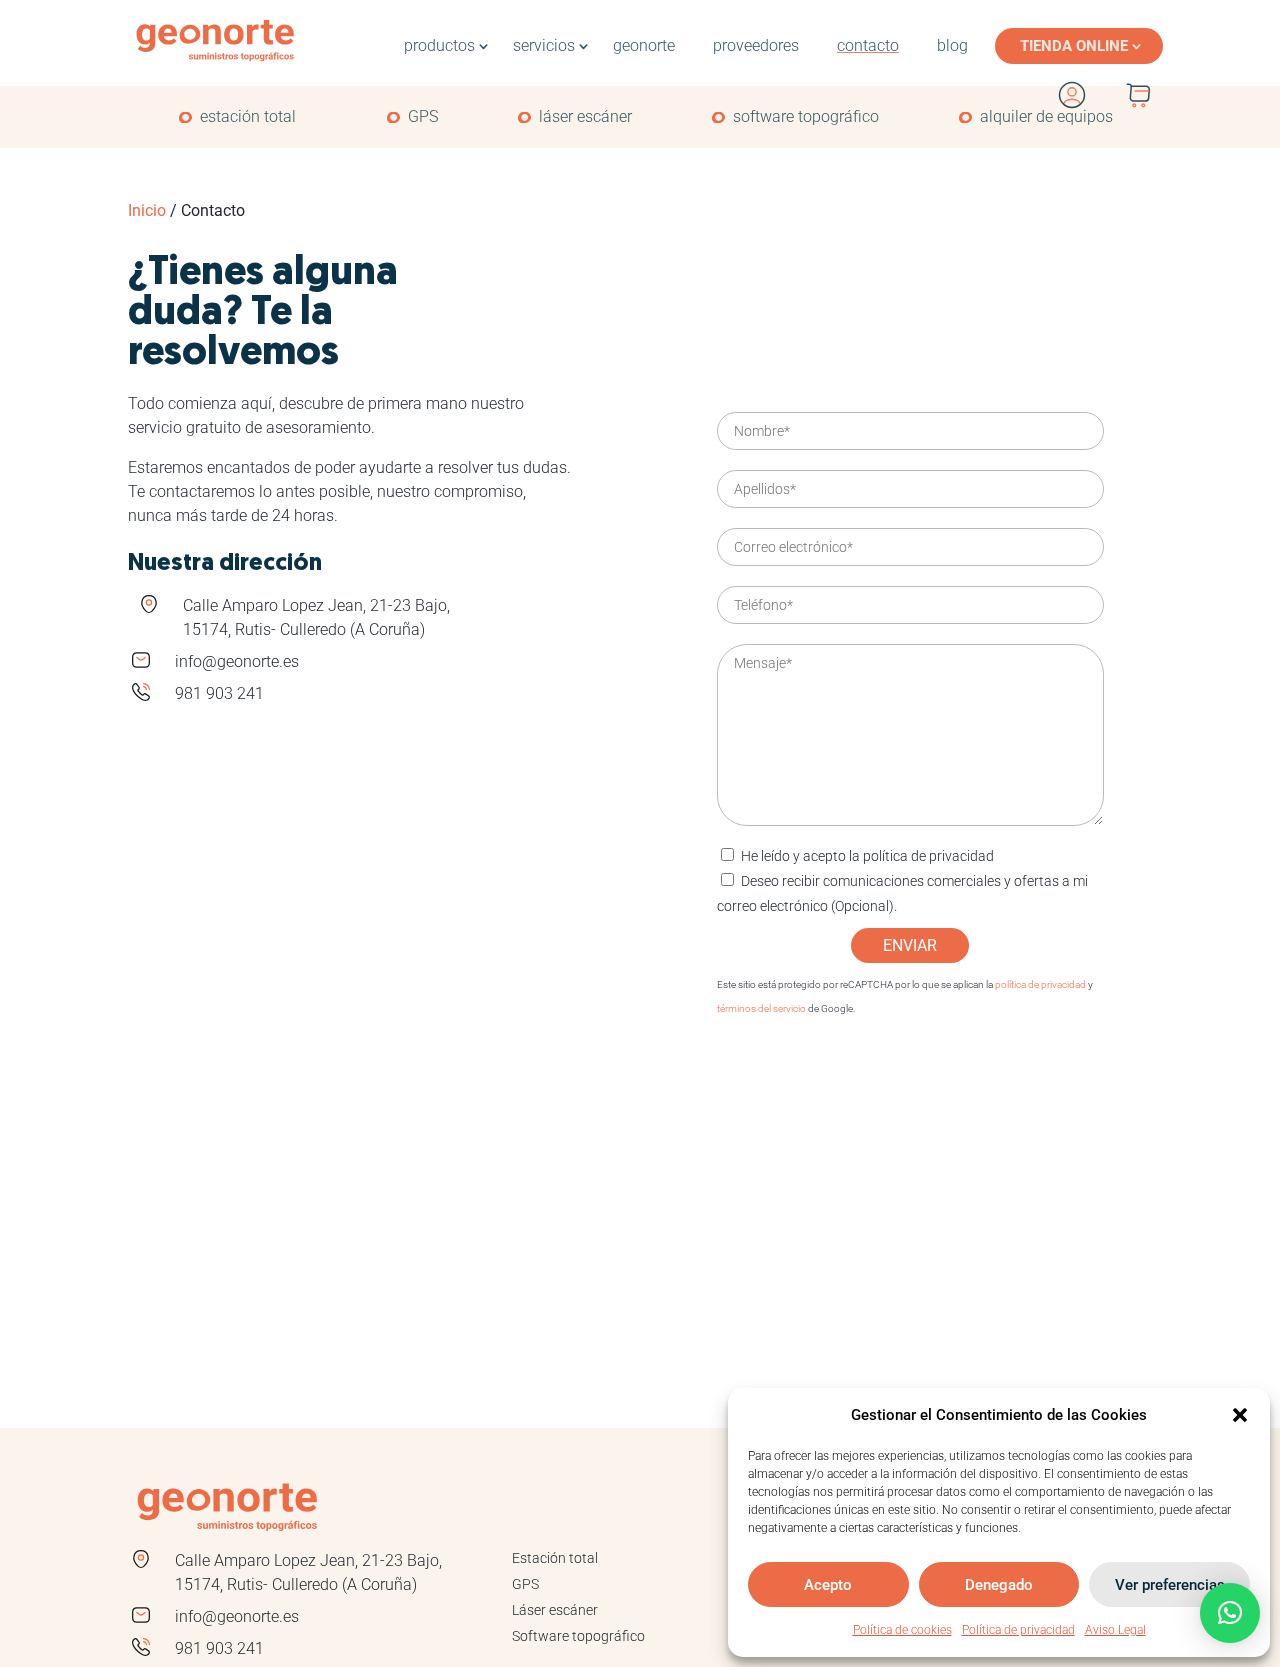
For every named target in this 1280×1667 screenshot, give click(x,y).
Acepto (828, 1585)
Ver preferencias (1170, 1585)
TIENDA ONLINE (1074, 46)
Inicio (147, 210)
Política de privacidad (1018, 1630)
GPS (423, 117)
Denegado (999, 1585)
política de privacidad (928, 856)
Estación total (555, 1558)
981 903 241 (219, 693)
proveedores (756, 45)
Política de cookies (902, 1630)
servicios (544, 45)
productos (439, 45)
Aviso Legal (1115, 1630)
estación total (248, 117)
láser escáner (585, 117)
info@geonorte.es (237, 661)
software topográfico (806, 117)
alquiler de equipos (1046, 117)
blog (952, 45)
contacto (868, 45)
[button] (1240, 1415)
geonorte (644, 45)
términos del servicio (761, 1008)
